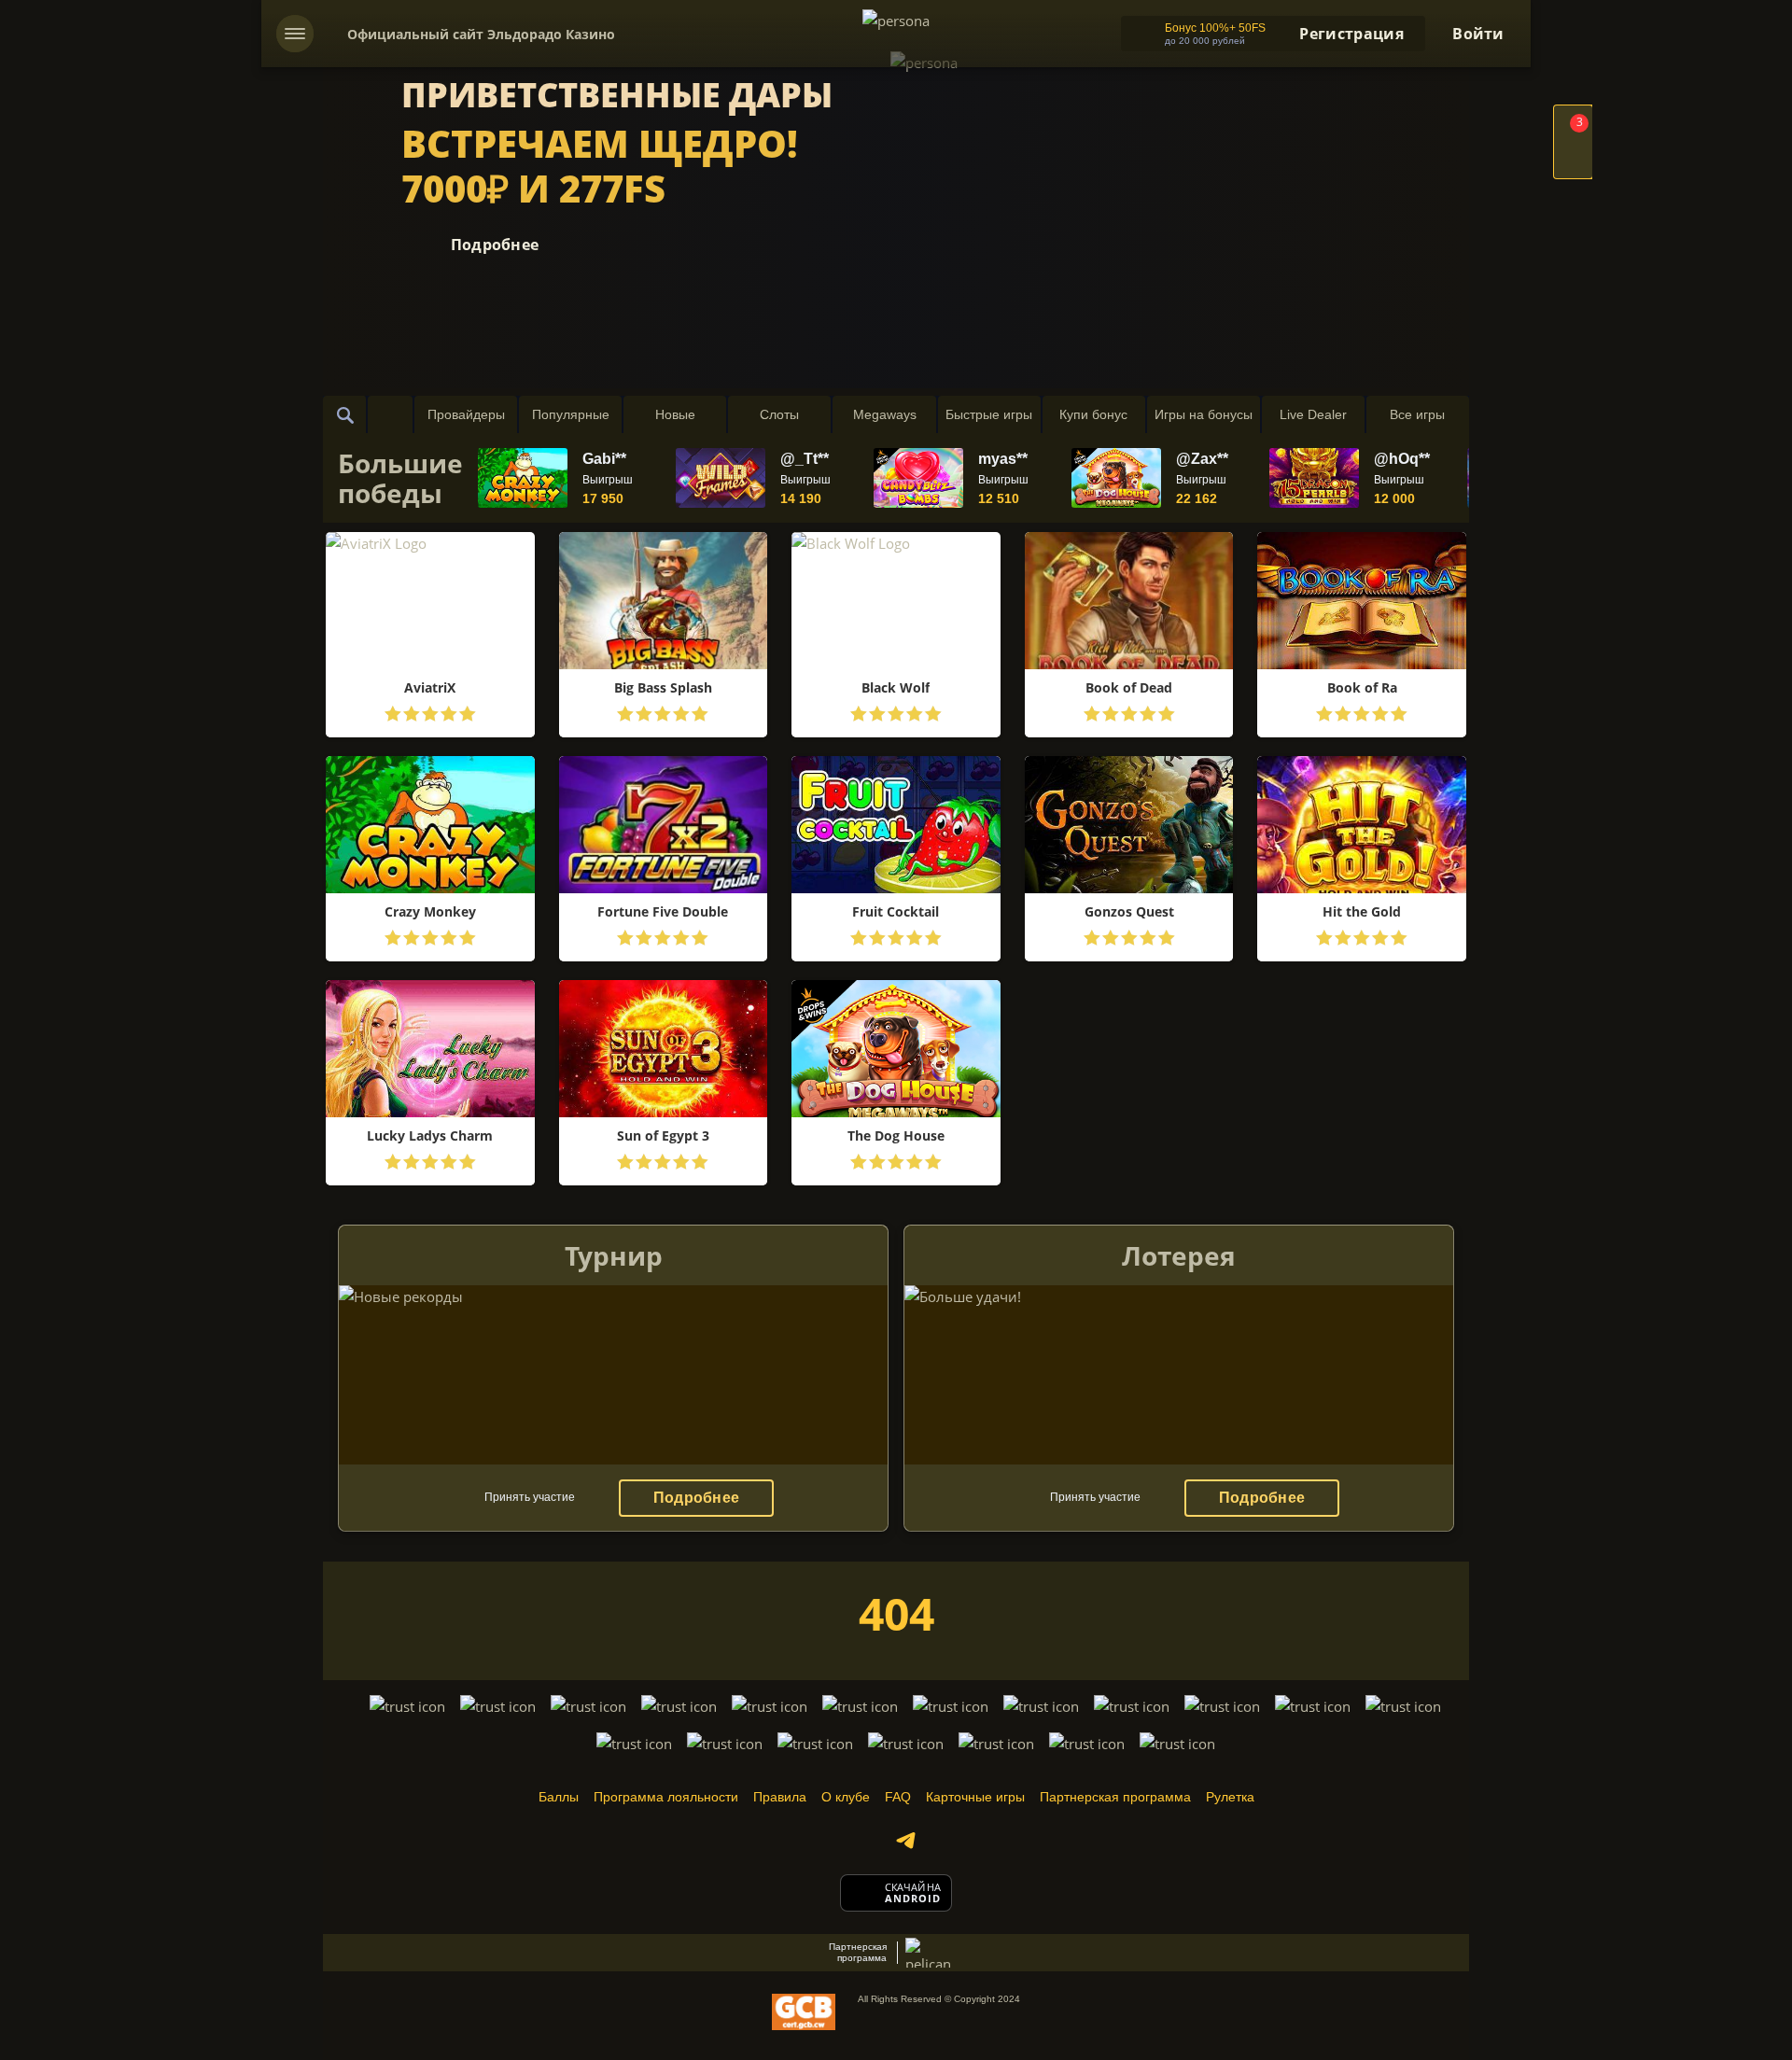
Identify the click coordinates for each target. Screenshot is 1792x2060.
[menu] (295, 34)
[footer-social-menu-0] (905, 1841)
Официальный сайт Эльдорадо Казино (481, 34)
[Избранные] (390, 414)
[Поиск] (345, 414)
